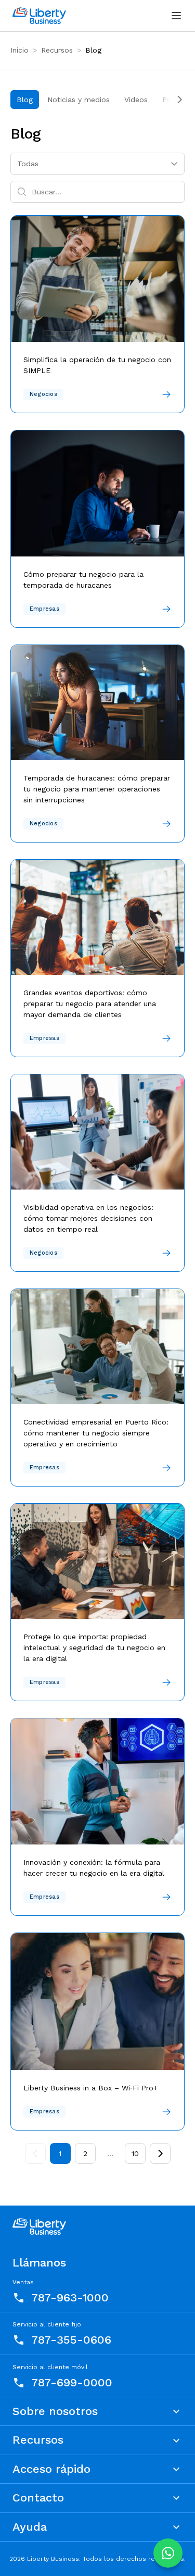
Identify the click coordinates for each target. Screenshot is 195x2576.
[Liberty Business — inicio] (39, 2226)
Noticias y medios (79, 100)
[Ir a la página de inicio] (39, 16)
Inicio (19, 50)
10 (135, 2153)
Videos (136, 100)
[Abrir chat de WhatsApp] (168, 2553)
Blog (25, 100)
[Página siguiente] (160, 2153)
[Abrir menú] (176, 16)
